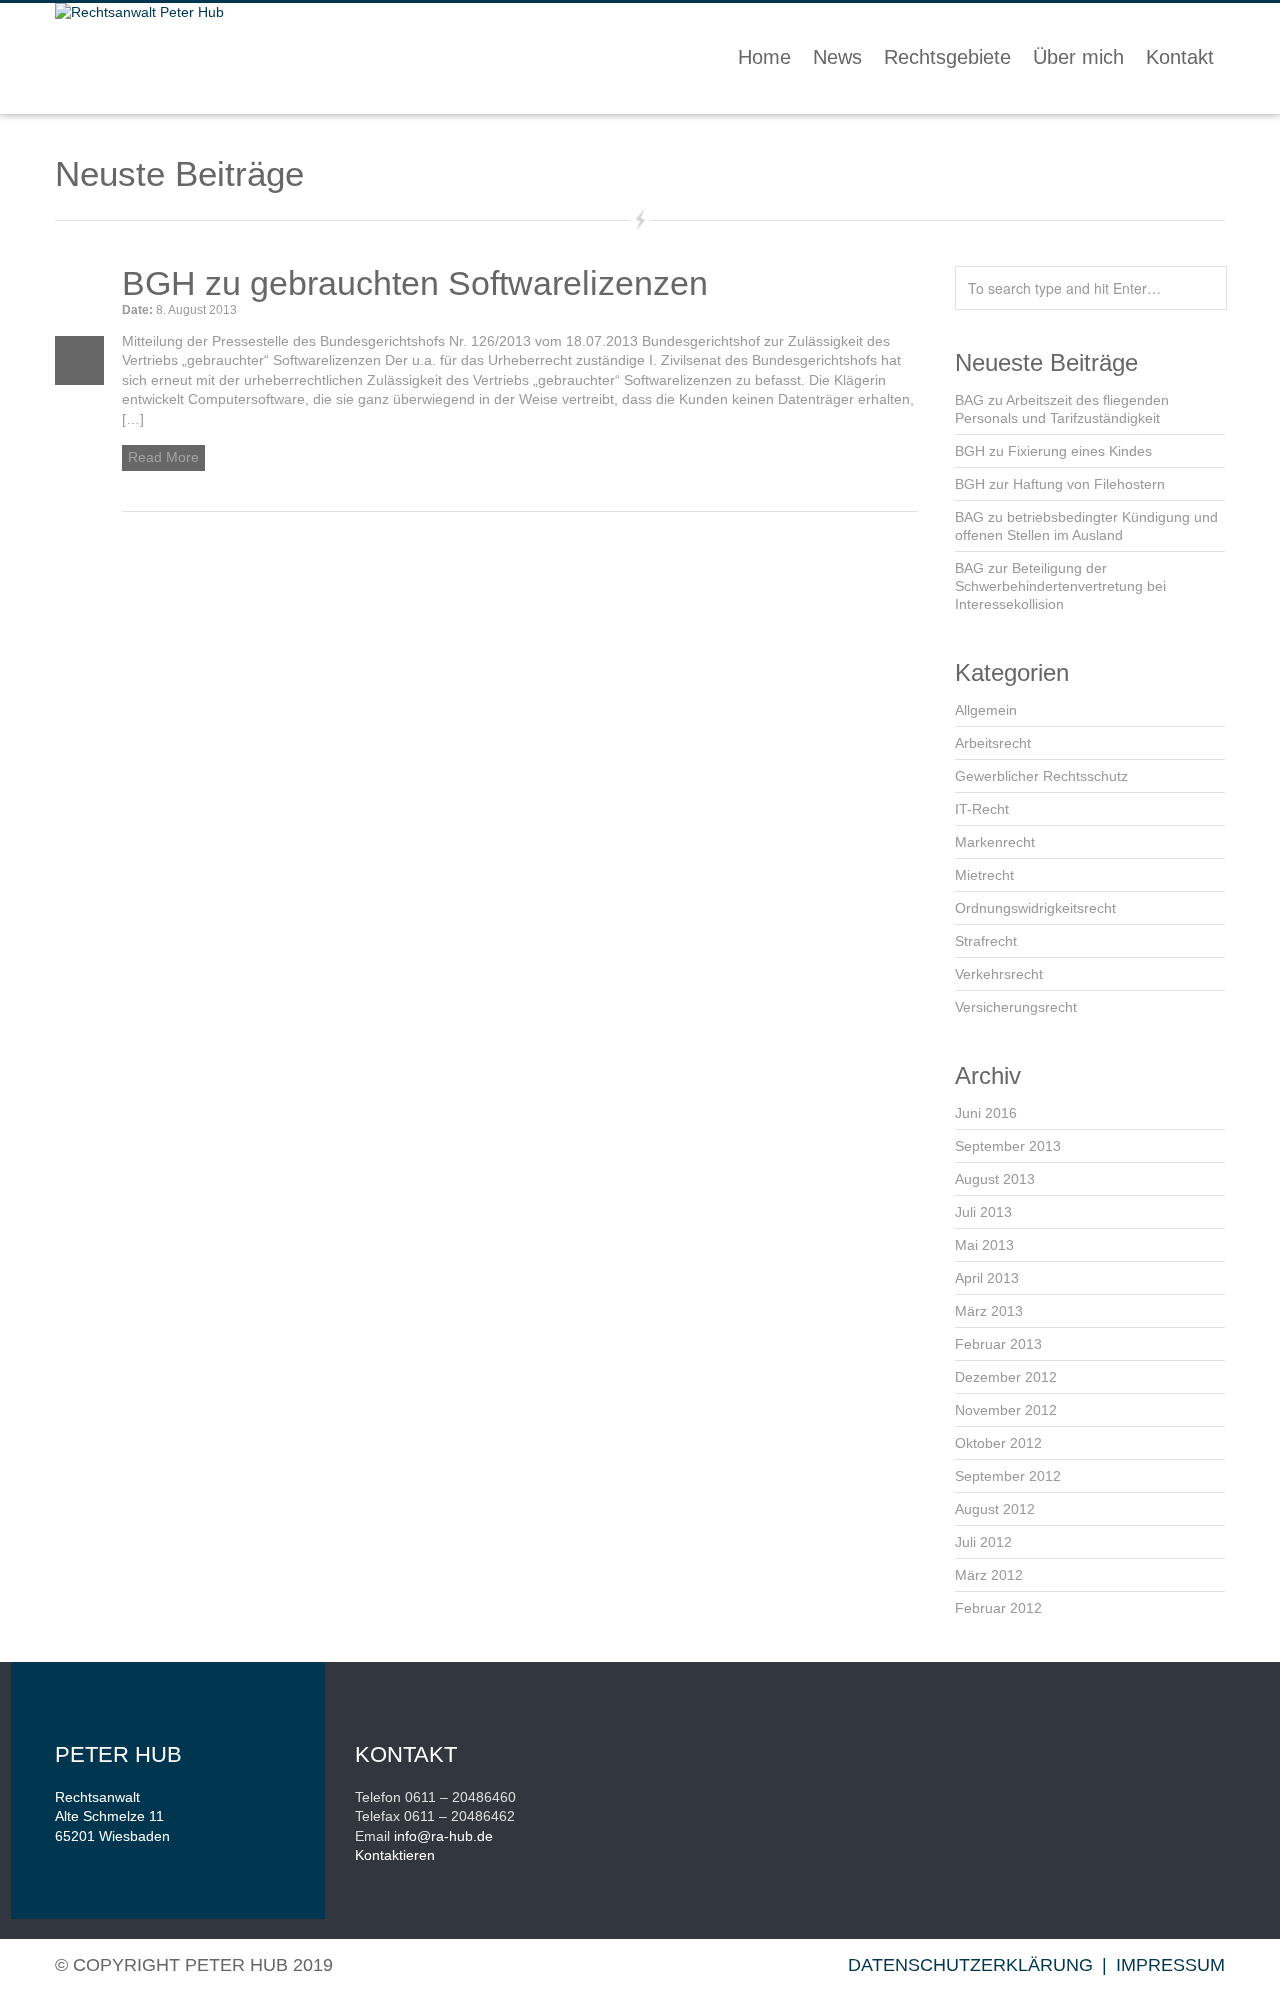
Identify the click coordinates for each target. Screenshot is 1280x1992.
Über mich (1078, 57)
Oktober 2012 (998, 1443)
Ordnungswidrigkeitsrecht (1035, 908)
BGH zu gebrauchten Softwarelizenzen (415, 283)
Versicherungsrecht (1016, 1007)
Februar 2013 (998, 1344)
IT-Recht (982, 809)
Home (764, 57)
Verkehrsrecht (999, 974)
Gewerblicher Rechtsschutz (1041, 776)
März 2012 (989, 1575)
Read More (163, 457)
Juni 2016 (986, 1113)
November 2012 (1006, 1410)
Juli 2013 (983, 1212)
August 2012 (995, 1509)
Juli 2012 (983, 1542)
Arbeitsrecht (993, 743)
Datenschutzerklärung (970, 1965)
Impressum (1170, 1965)
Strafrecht (986, 941)
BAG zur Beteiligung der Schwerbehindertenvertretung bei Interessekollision (1060, 586)
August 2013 (995, 1179)
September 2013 (1008, 1146)
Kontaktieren (395, 1855)
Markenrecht (995, 842)
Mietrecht (984, 875)
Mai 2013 (984, 1245)
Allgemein (986, 710)
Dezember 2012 (1006, 1377)
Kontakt (1180, 57)
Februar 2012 (998, 1608)
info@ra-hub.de (443, 1836)
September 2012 (1008, 1476)
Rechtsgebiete (947, 57)
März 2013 (989, 1311)
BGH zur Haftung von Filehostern (1060, 484)
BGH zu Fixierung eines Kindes (1053, 451)
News (837, 57)
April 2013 (987, 1278)
